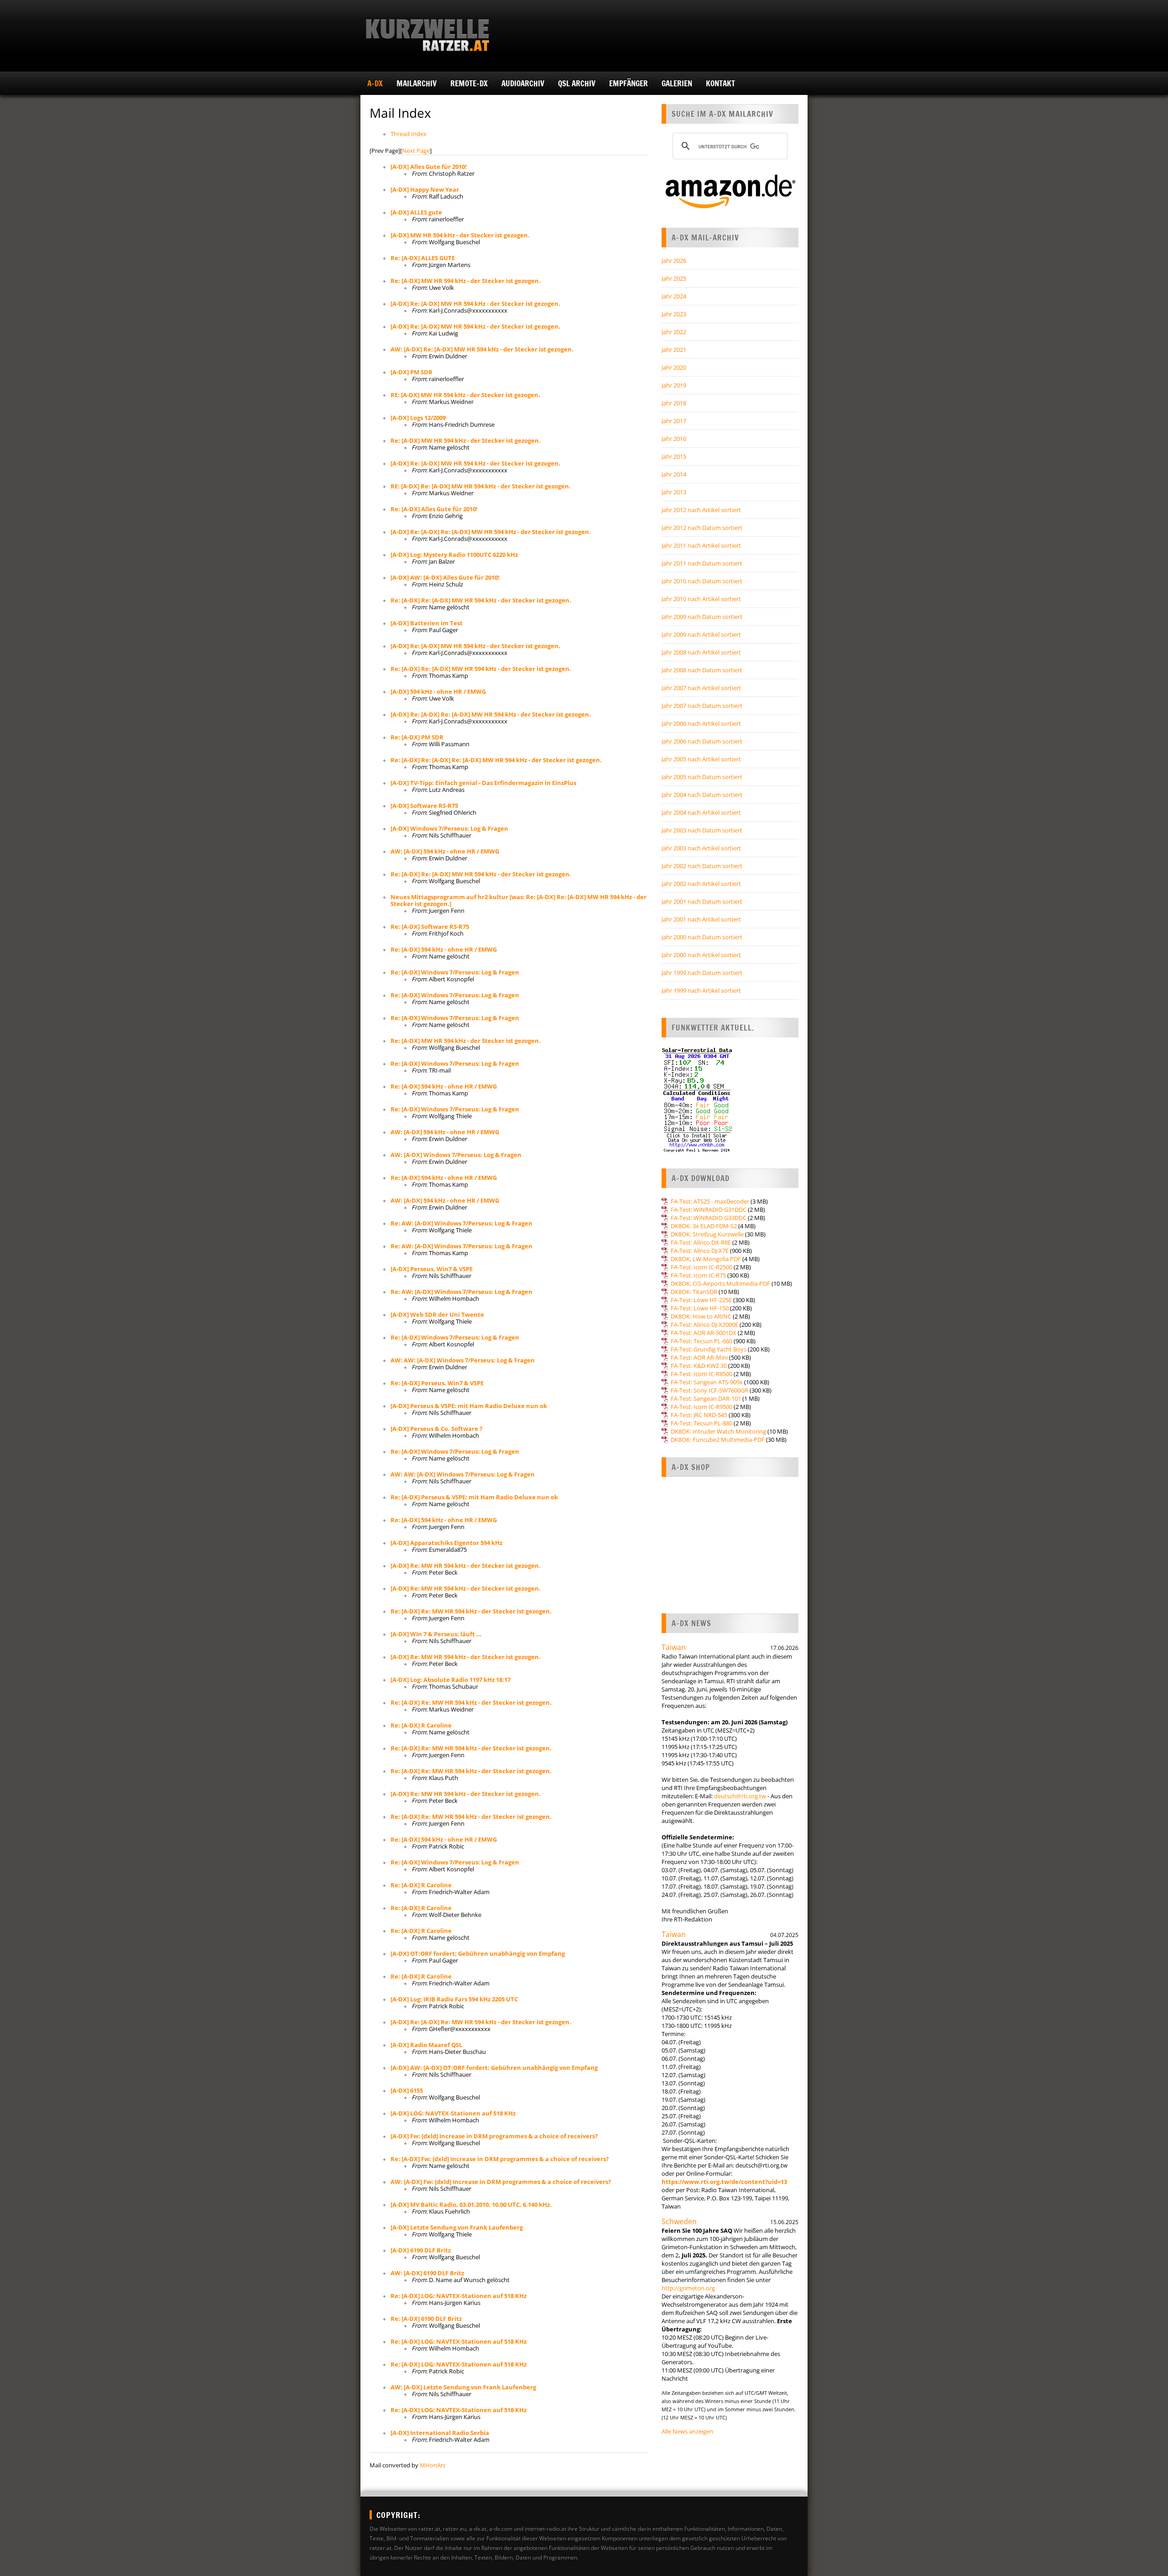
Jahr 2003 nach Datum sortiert (702, 830)
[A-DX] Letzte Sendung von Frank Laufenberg (457, 2227)
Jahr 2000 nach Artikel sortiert (701, 955)
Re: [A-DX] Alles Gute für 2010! (434, 509)
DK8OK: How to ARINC (701, 1316)
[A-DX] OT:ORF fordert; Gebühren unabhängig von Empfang (478, 1953)
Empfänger (628, 83)
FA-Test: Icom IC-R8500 (701, 1374)
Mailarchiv (417, 83)
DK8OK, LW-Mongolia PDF (706, 1259)
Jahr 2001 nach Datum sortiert (702, 901)
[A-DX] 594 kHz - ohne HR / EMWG (438, 691)
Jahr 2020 (674, 367)
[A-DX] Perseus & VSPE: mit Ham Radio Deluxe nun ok (469, 1406)
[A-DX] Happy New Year (425, 189)
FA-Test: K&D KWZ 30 (699, 1366)
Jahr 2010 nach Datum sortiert (702, 581)
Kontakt (720, 83)
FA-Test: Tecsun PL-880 (701, 1423)
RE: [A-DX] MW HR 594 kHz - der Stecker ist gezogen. (465, 395)
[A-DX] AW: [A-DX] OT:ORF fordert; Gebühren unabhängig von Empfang (494, 2068)
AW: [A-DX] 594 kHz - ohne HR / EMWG (445, 851)
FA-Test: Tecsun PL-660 (701, 1341)
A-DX (375, 83)
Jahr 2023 (674, 314)
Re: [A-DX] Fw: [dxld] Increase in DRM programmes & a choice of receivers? (500, 2159)
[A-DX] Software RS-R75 (424, 806)
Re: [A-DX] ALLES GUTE (423, 258)
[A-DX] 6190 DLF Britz (421, 2250)
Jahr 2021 (674, 350)
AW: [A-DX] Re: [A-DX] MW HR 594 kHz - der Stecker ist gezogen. (482, 349)
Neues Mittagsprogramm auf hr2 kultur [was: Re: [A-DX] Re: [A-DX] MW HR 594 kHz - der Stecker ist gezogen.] (519, 900)
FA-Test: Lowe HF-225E (701, 1300)
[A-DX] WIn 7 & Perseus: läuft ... (436, 1634)
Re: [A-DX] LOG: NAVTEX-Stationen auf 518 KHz (459, 2296)
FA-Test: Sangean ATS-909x (707, 1382)
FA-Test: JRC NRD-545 (699, 1415)
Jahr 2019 (674, 385)
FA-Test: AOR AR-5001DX (704, 1333)
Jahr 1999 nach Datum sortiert (702, 973)
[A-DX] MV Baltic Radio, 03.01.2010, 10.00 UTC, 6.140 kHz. (471, 2204)
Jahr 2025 (674, 278)
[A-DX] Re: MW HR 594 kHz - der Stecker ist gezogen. (466, 1565)
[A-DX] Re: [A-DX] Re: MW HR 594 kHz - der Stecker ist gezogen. (481, 2022)
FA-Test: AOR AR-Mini (699, 1357)
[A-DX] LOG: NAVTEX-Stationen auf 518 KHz (453, 2113)
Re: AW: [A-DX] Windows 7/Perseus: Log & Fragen (461, 1223)
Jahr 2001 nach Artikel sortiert (701, 919)
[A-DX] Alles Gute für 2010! (429, 167)
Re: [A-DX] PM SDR (417, 737)
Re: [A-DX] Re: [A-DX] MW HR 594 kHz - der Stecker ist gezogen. (481, 600)
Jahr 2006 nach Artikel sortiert (701, 723)
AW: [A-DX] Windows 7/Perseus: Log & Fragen (456, 1155)
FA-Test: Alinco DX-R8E (701, 1242)
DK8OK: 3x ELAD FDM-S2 (704, 1226)
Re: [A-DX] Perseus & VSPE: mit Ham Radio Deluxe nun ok (474, 1497)
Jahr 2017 (674, 421)
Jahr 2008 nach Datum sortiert (702, 670)
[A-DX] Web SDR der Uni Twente (437, 1314)
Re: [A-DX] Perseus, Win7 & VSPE (437, 1383)
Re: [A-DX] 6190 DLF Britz (426, 2319)
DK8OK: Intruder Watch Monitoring (718, 1431)
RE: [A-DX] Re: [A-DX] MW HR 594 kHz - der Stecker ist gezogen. (481, 486)
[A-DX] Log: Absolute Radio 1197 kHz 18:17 (451, 1680)
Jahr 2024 (674, 296)
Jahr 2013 (674, 492)
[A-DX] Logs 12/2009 (418, 418)
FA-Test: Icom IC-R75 (698, 1275)
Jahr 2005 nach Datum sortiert (702, 777)
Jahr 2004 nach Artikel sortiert (701, 812)
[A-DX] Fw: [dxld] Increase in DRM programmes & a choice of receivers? (494, 2136)
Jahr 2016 (674, 439)
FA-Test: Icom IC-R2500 (701, 1267)
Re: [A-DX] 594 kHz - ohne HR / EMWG (444, 949)
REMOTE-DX (469, 83)
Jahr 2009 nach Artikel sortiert (701, 634)
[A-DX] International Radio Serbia (440, 2433)
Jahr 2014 (674, 474)
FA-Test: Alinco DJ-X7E (700, 1251)
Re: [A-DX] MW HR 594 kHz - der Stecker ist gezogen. (466, 281)
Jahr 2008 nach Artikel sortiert (701, 652)
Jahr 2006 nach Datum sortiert (702, 741)
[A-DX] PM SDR (412, 372)
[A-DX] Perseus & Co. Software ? (436, 1429)
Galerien (677, 83)
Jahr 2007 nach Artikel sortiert (701, 688)
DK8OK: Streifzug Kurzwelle (707, 1234)
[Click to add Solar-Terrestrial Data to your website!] (697, 1151)
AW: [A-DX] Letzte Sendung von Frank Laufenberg (463, 2387)
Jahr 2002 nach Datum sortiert (702, 866)
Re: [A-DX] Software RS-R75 (430, 927)
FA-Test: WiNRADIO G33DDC (709, 1218)
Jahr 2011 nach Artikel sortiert (701, 545)
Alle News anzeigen (687, 2431)
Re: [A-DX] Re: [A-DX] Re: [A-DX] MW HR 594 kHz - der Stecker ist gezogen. (496, 760)
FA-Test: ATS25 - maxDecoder (710, 1201)
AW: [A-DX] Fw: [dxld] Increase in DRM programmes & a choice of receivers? (501, 2182)
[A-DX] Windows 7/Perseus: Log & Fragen (449, 828)
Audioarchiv (523, 83)
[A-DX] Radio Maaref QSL (426, 2045)
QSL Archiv (577, 83)
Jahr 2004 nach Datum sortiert (702, 795)
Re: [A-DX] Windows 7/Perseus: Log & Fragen (455, 972)
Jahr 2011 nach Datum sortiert (702, 563)
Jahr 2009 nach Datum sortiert (702, 617)
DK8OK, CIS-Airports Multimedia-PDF (720, 1283)
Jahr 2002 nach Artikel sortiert (701, 884)
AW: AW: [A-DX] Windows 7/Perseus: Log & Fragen (463, 1360)
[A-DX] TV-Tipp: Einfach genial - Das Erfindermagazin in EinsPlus (483, 783)
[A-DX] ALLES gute (416, 212)
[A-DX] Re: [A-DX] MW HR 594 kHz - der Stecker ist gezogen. (475, 304)
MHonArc (433, 2465)
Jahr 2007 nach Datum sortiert (702, 706)
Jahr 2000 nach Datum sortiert (702, 937)
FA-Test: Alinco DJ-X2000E (704, 1325)
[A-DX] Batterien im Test (427, 623)
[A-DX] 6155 (407, 2090)
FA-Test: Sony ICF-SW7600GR (709, 1390)
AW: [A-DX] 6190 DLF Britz (427, 2273)
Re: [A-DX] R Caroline (421, 1725)
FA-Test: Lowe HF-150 (700, 1308)
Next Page (416, 151)
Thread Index (409, 134)
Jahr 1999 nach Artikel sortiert (701, 990)
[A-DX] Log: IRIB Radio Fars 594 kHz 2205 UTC (454, 1999)
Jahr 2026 (674, 261)
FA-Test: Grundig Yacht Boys (709, 1349)
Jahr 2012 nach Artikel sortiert (701, 510)
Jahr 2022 (674, 332)
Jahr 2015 (674, 456)
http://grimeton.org (688, 2288)
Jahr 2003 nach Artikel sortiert (701, 848)
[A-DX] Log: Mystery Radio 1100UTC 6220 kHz (454, 555)
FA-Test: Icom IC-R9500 (701, 1407)
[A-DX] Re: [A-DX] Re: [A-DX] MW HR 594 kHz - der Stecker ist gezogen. (491, 532)
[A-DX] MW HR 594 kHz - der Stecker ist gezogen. (460, 235)
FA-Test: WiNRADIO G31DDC (709, 1209)
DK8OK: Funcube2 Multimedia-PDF (718, 1440)
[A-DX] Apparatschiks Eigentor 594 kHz (446, 1543)
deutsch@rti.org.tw (740, 1796)
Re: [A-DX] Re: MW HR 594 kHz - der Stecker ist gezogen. (471, 1611)
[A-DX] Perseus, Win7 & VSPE (432, 1269)
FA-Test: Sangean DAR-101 (706, 1398)
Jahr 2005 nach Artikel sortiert (701, 759)
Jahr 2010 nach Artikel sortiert (701, 599)
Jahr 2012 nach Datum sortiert (702, 528)
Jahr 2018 (674, 403)
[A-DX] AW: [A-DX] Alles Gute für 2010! (445, 577)
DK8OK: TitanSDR (694, 1292)
